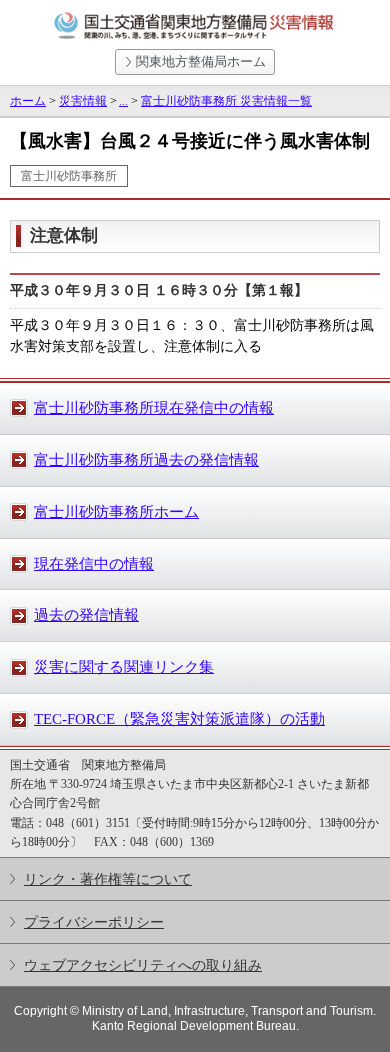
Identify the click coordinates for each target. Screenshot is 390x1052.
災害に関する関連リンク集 (124, 667)
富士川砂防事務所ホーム (116, 512)
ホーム (28, 101)
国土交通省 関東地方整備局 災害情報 (195, 26)
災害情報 (83, 101)
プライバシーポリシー (94, 922)
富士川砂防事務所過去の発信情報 (146, 460)
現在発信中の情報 (94, 564)
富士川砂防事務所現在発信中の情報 (154, 408)
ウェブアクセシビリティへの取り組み (143, 965)
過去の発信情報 (86, 615)
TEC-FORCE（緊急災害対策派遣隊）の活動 (179, 719)
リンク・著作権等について (108, 879)
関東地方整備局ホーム (201, 61)
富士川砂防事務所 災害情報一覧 (226, 101)
